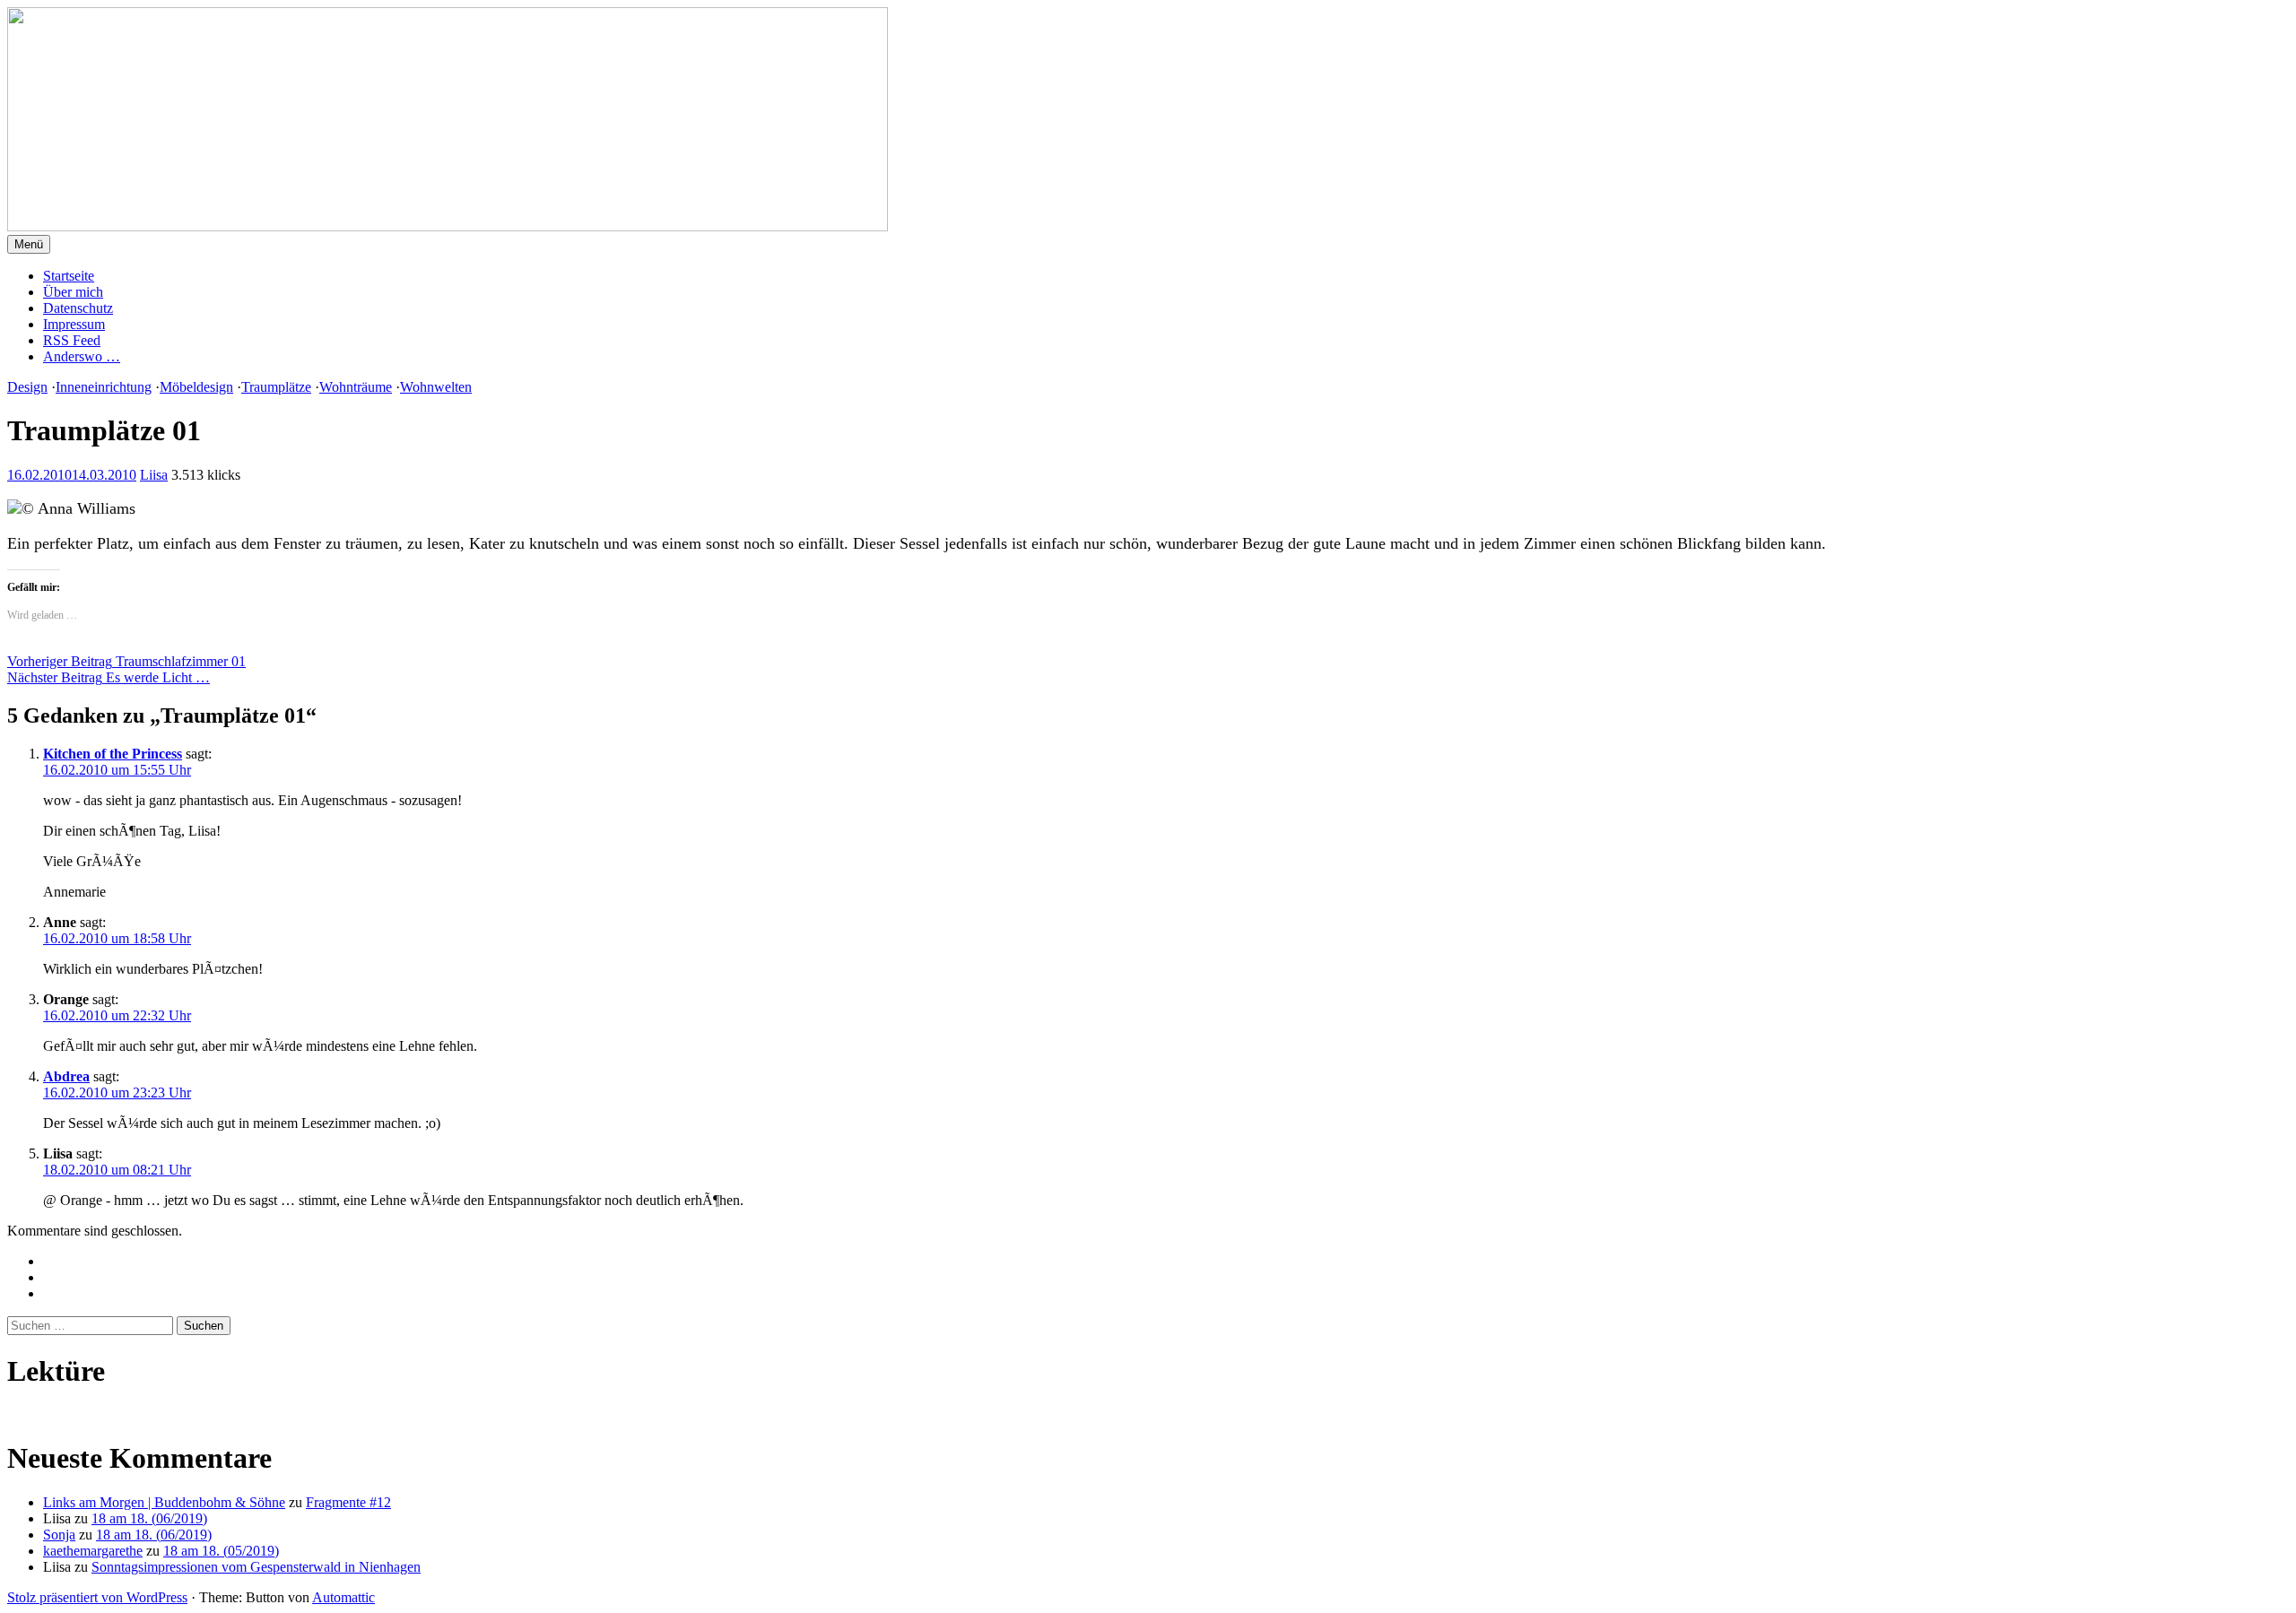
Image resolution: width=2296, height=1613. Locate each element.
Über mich (73, 292)
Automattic (344, 1597)
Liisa (154, 475)
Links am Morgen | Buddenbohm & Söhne (164, 1502)
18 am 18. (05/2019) (221, 1551)
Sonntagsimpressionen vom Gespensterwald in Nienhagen (256, 1567)
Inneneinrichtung (104, 387)
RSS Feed (72, 340)
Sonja (59, 1535)
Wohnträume (356, 387)
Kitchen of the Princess (113, 754)
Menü (29, 244)
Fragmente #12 (348, 1502)
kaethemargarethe (93, 1551)
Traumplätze (276, 387)
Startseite (69, 276)
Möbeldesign (196, 387)
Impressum (74, 324)
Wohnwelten (436, 387)
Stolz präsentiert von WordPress (97, 1597)
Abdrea (66, 1076)
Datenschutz (78, 308)
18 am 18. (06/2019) (149, 1518)
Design (27, 387)
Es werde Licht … (109, 677)
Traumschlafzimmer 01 (126, 661)
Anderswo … (82, 356)
